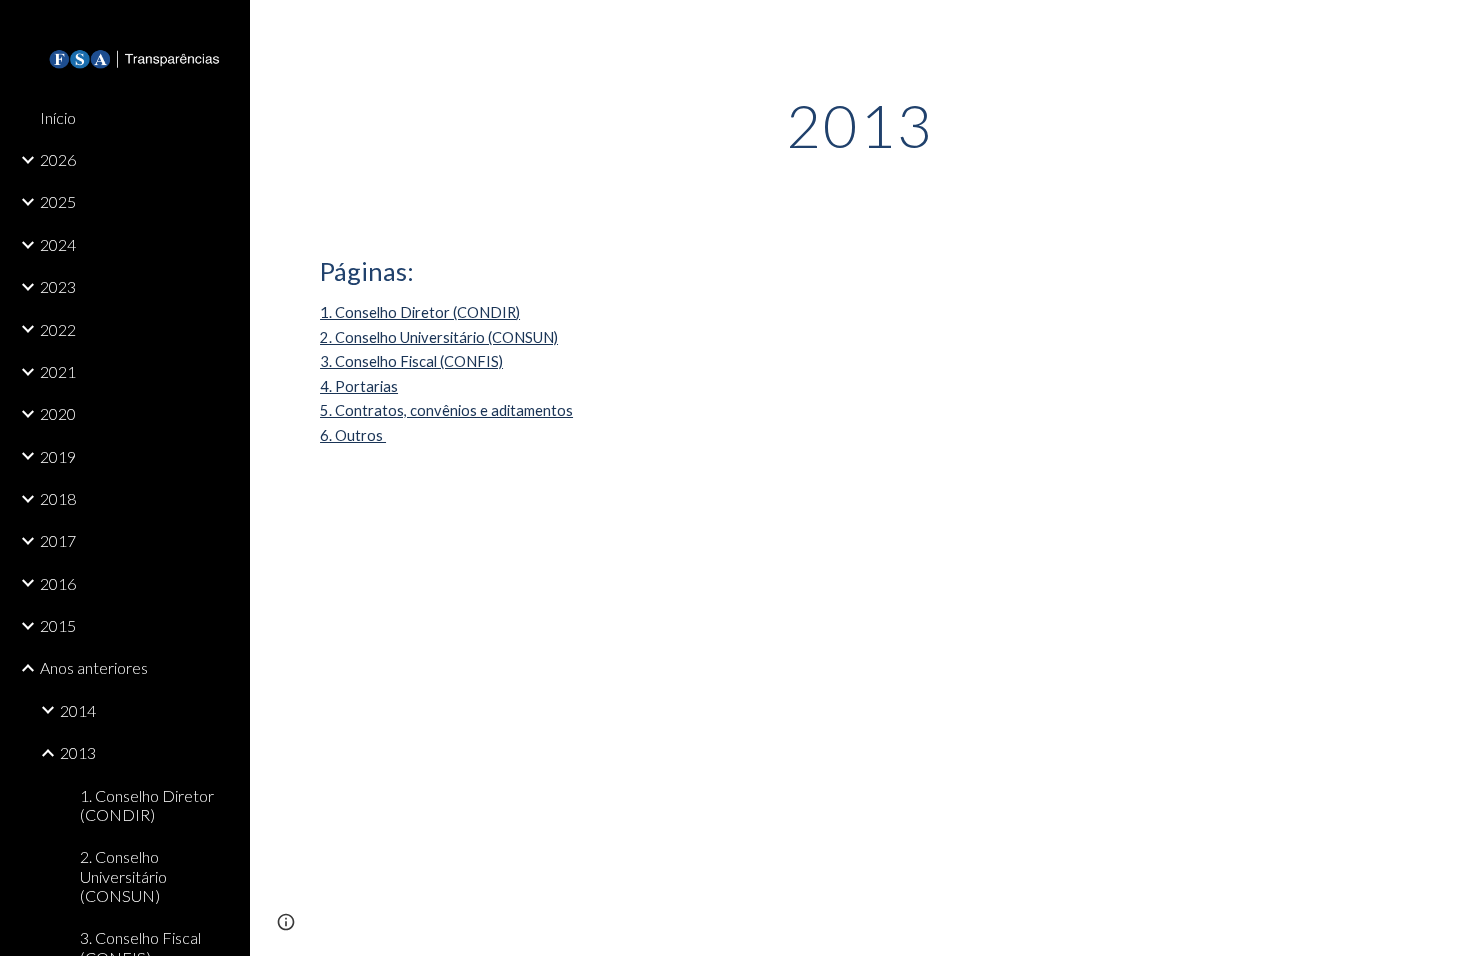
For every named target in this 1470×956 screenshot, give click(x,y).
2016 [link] (58, 583)
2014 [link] (78, 710)
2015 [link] (58, 625)
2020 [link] (58, 413)
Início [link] (58, 117)
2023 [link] (58, 286)
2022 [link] (58, 329)
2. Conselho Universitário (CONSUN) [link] (123, 876)
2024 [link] (58, 244)
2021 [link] (58, 371)
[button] (1446, 28)
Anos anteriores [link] (94, 667)
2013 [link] (78, 752)
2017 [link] (58, 540)
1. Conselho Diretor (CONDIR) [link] (147, 805)
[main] (859, 125)
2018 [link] (58, 498)
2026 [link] (58, 159)
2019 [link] (58, 456)
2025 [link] (58, 201)
